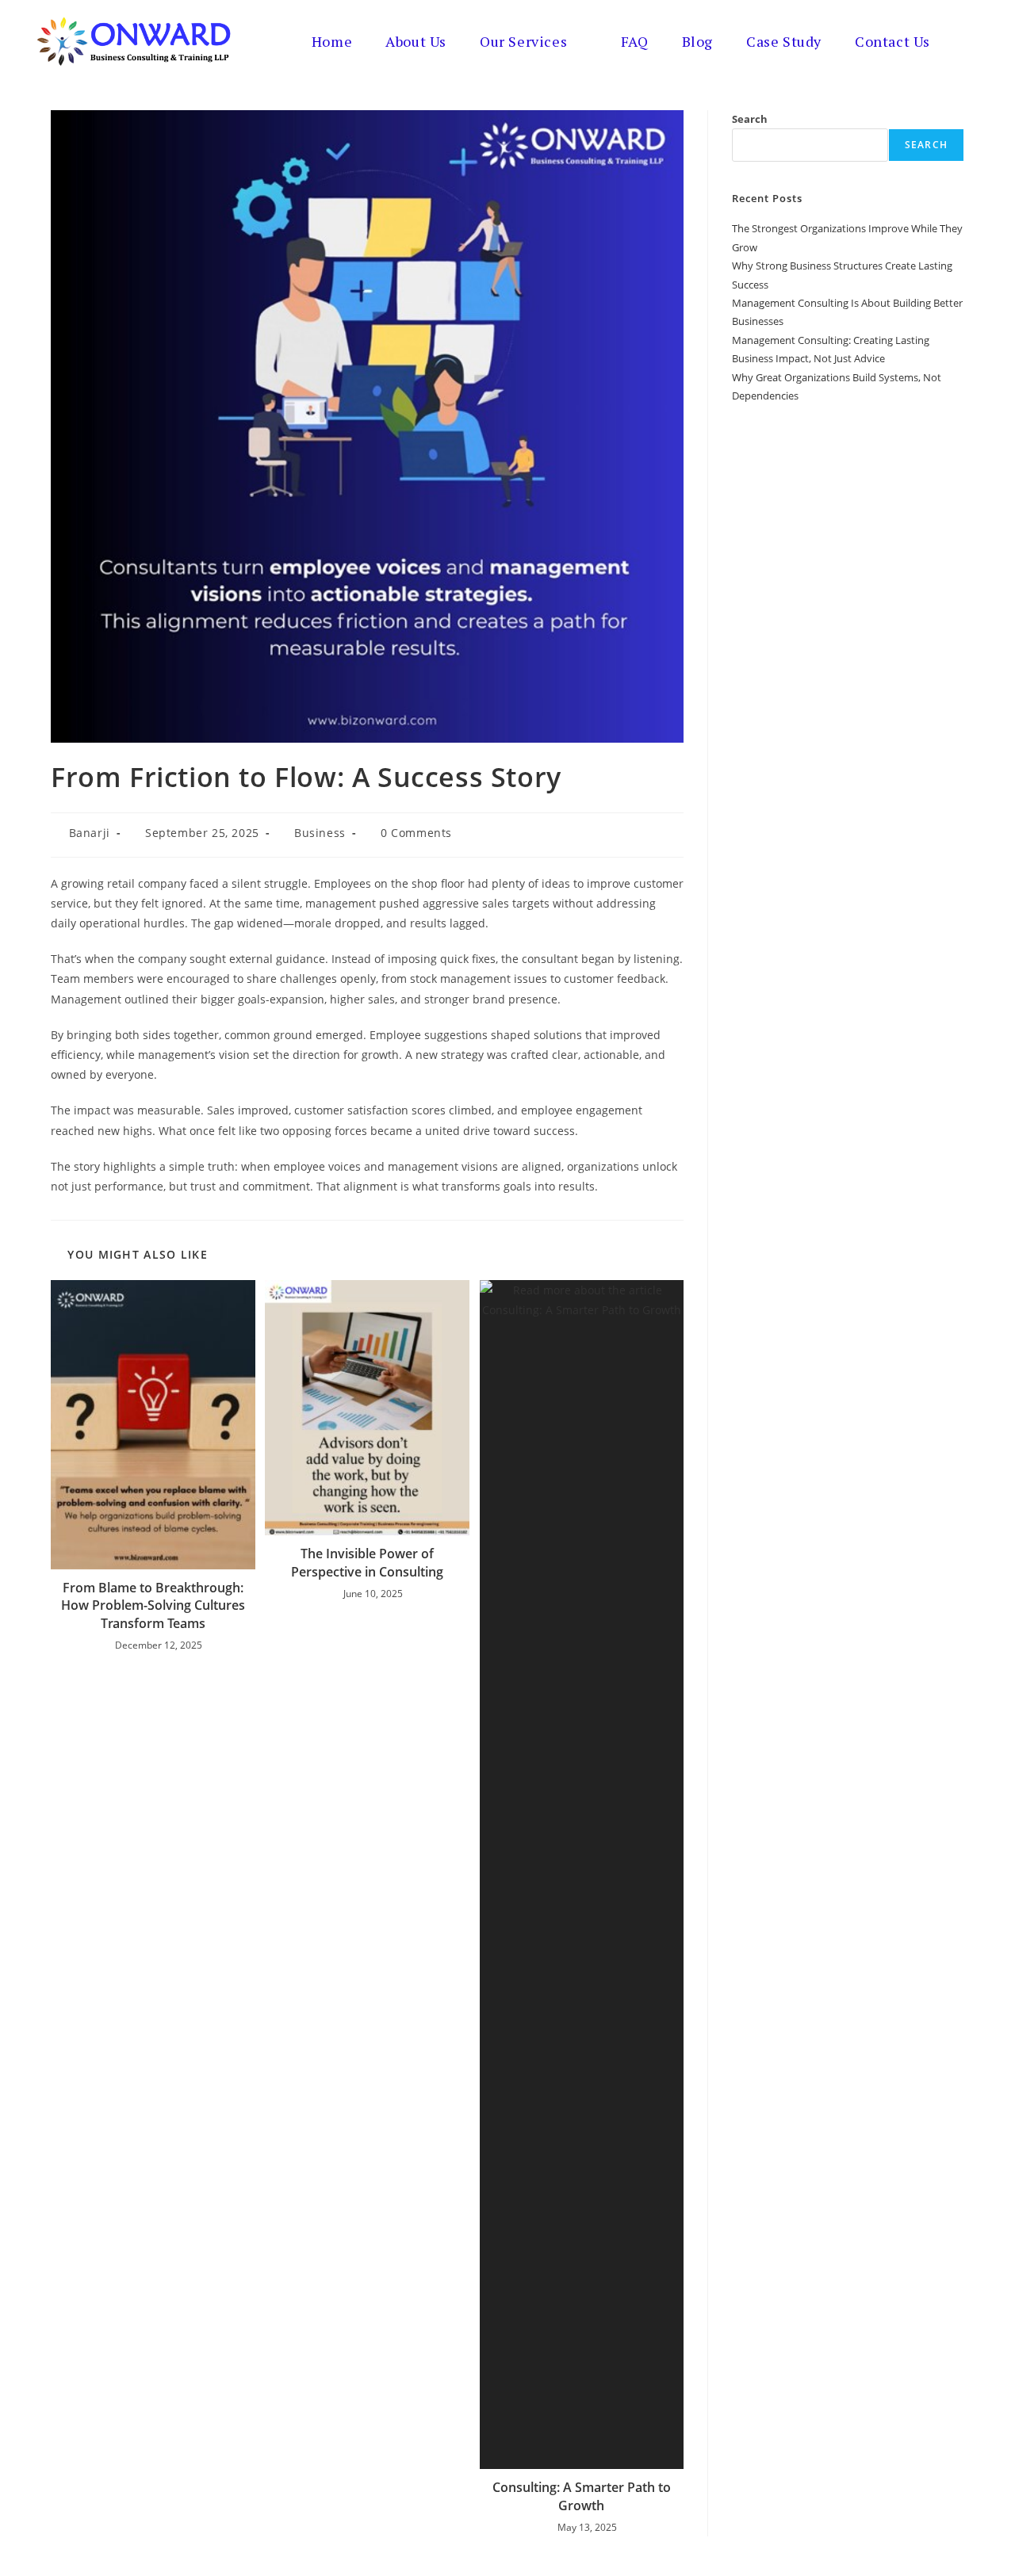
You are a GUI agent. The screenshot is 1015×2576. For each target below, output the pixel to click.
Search (750, 119)
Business (320, 833)
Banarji (90, 833)
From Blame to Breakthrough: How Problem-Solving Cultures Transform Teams (153, 1605)
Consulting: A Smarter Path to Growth (582, 2496)
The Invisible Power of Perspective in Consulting (367, 1562)
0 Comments (416, 833)
